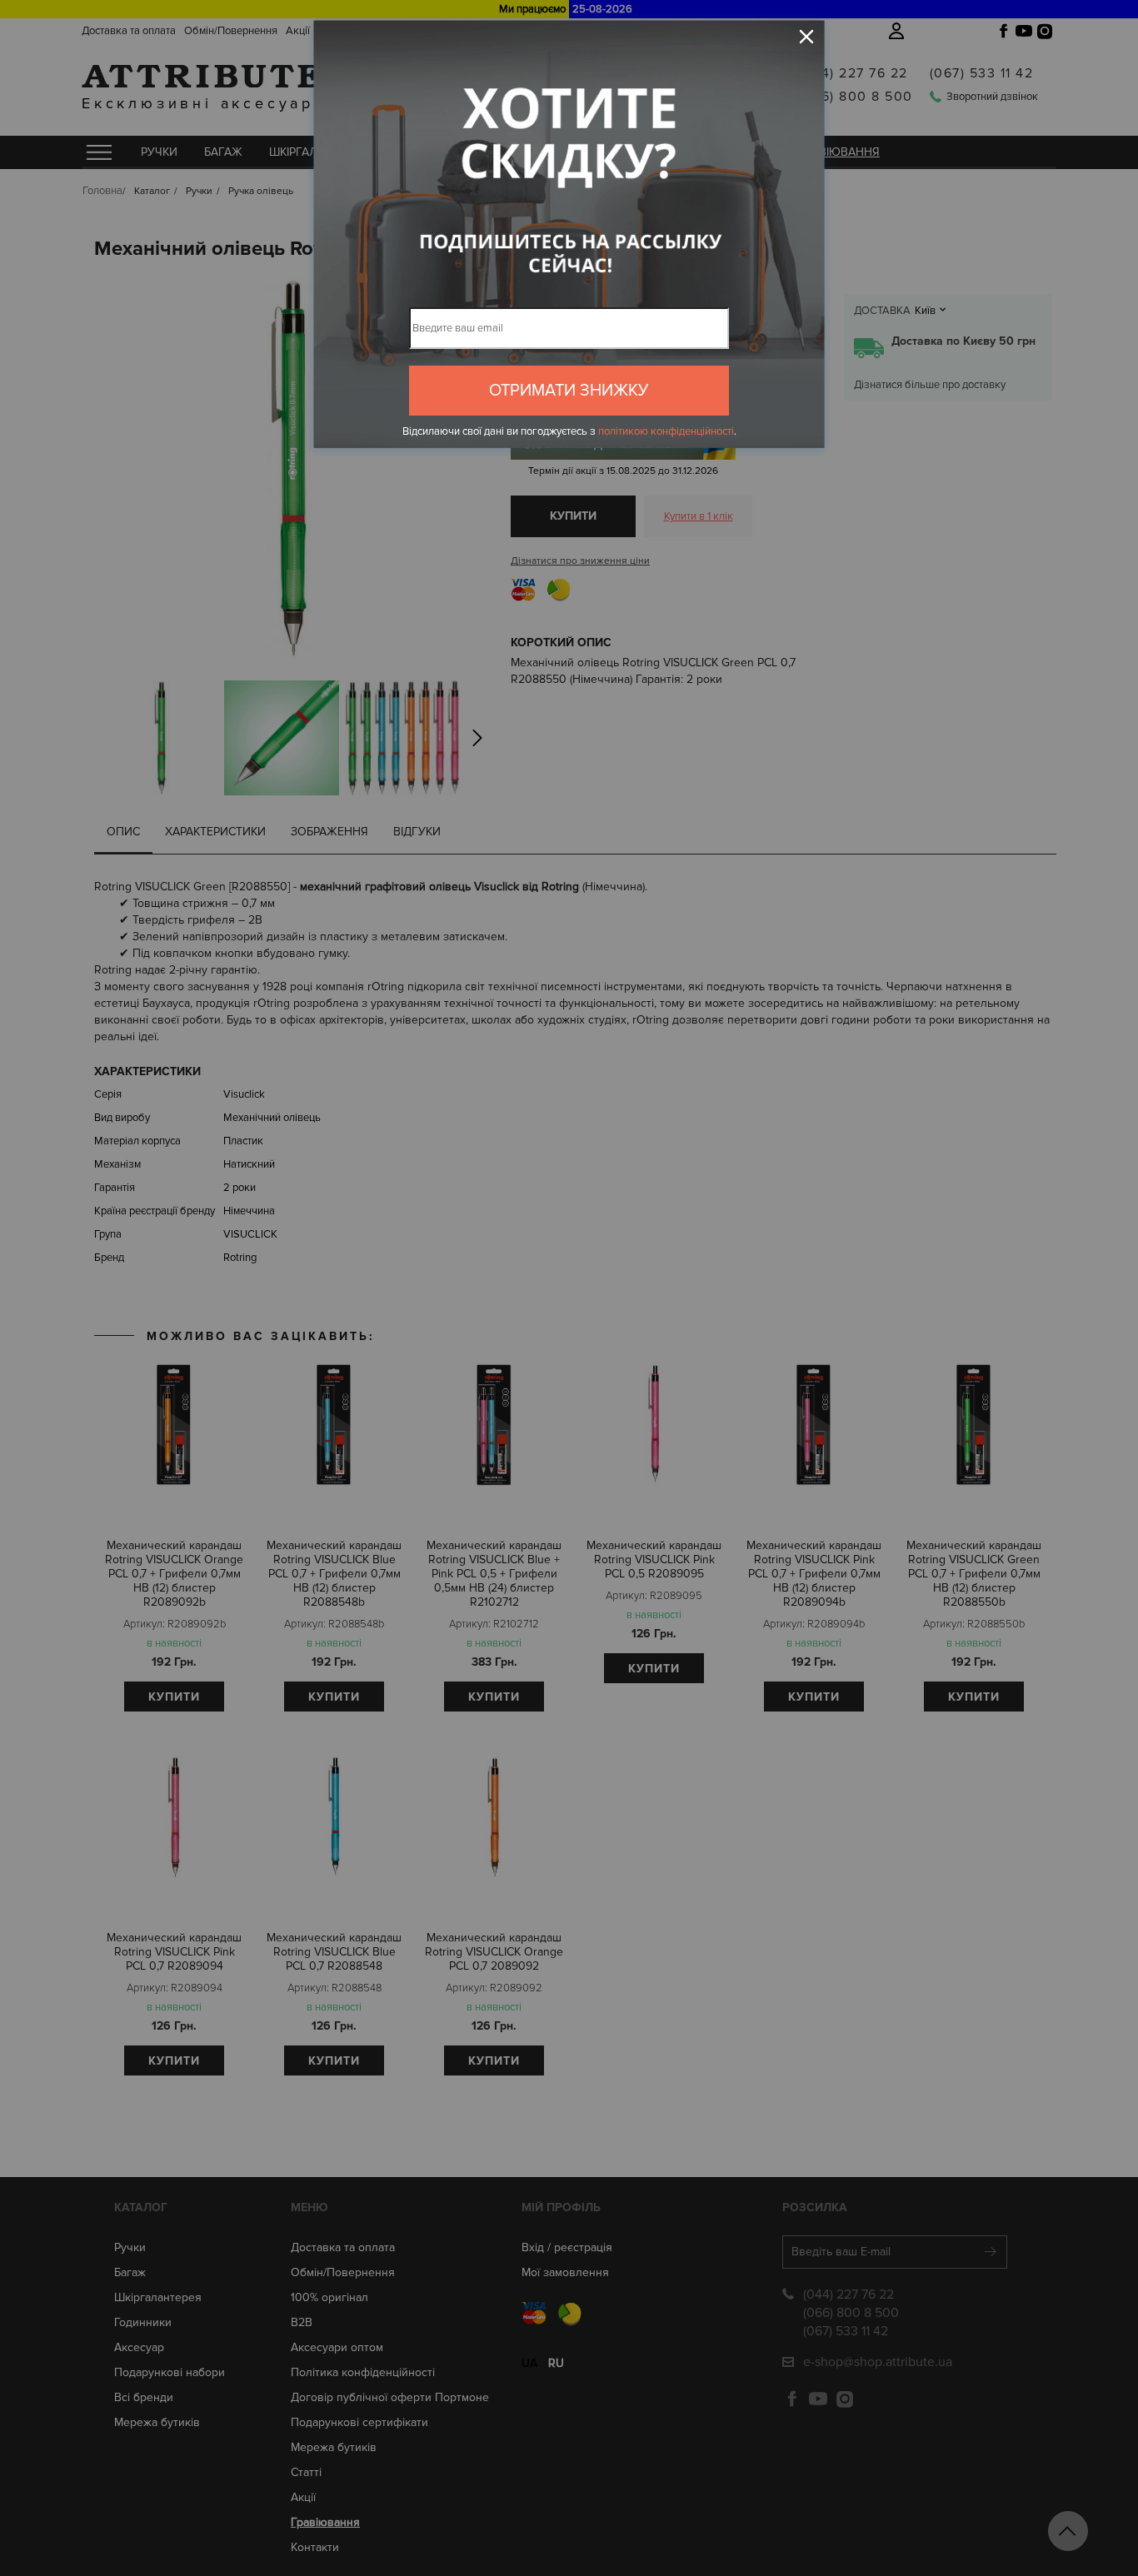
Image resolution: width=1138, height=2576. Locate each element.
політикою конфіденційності (666, 431)
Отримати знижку (569, 391)
